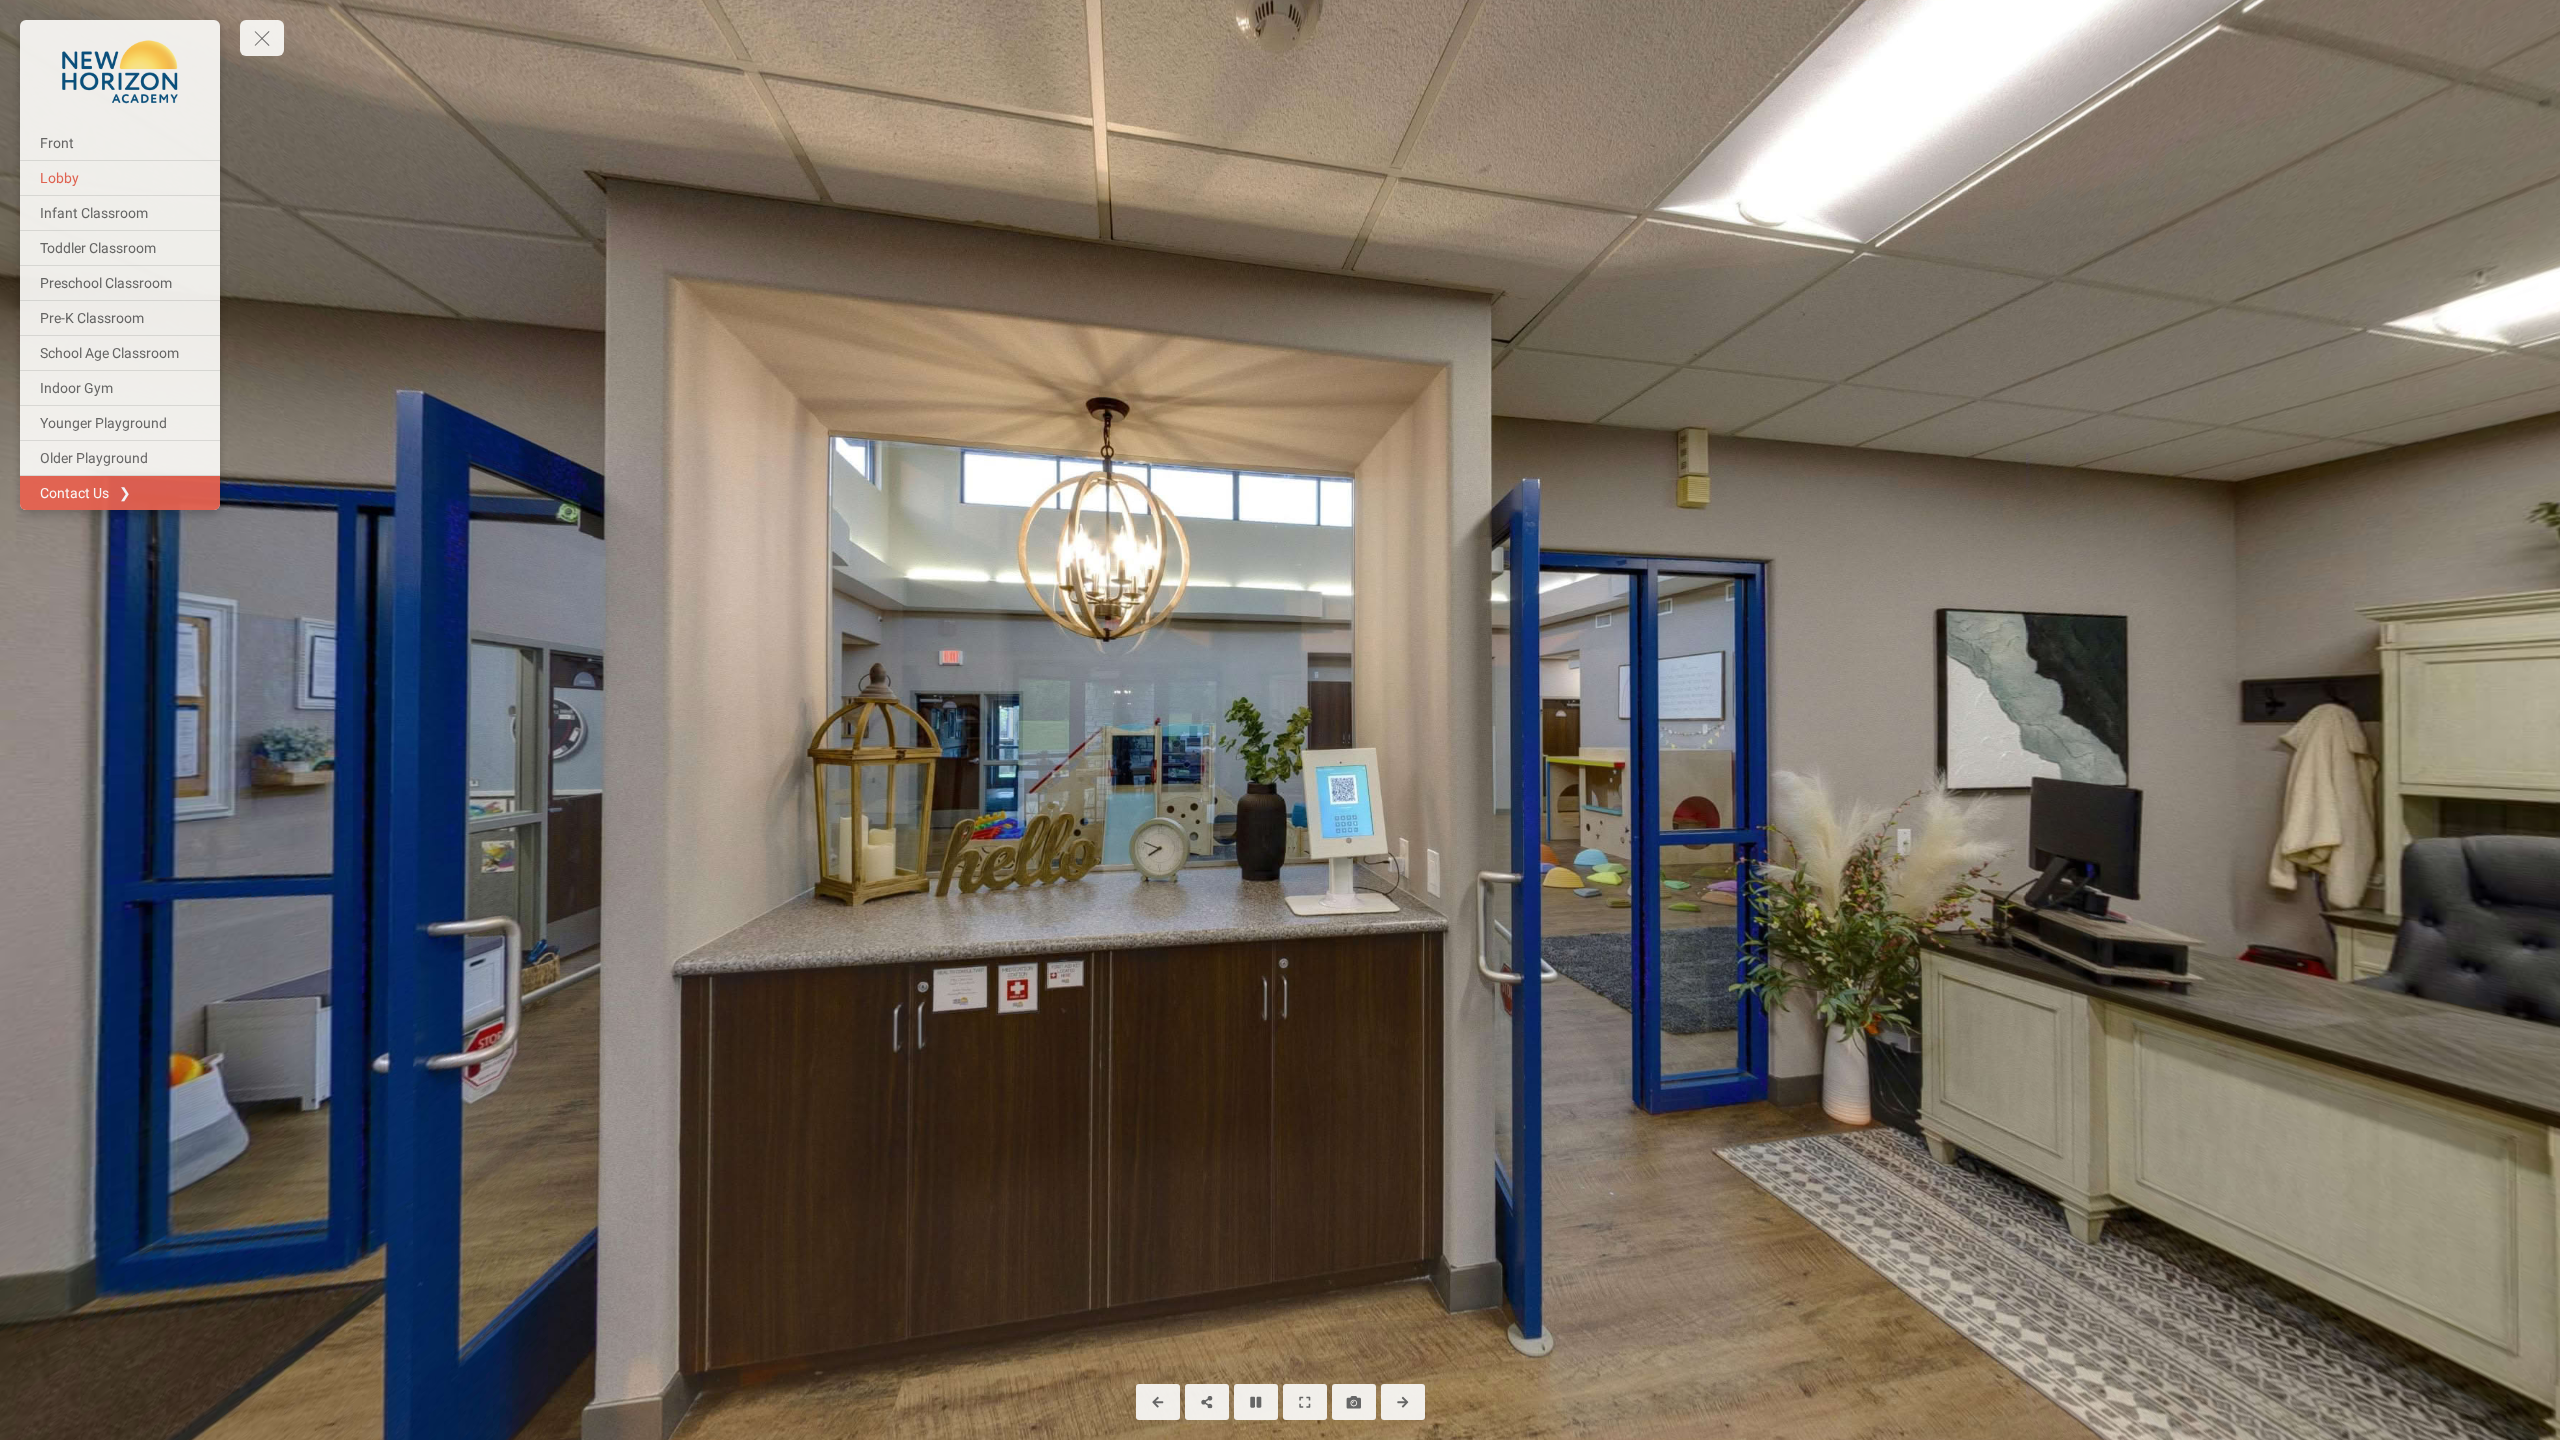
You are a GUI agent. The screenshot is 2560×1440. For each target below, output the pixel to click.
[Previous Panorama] (1158, 1402)
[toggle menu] (262, 38)
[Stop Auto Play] (1256, 1402)
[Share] (1207, 1402)
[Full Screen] (1305, 1402)
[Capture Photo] (1354, 1402)
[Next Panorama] (1403, 1402)
